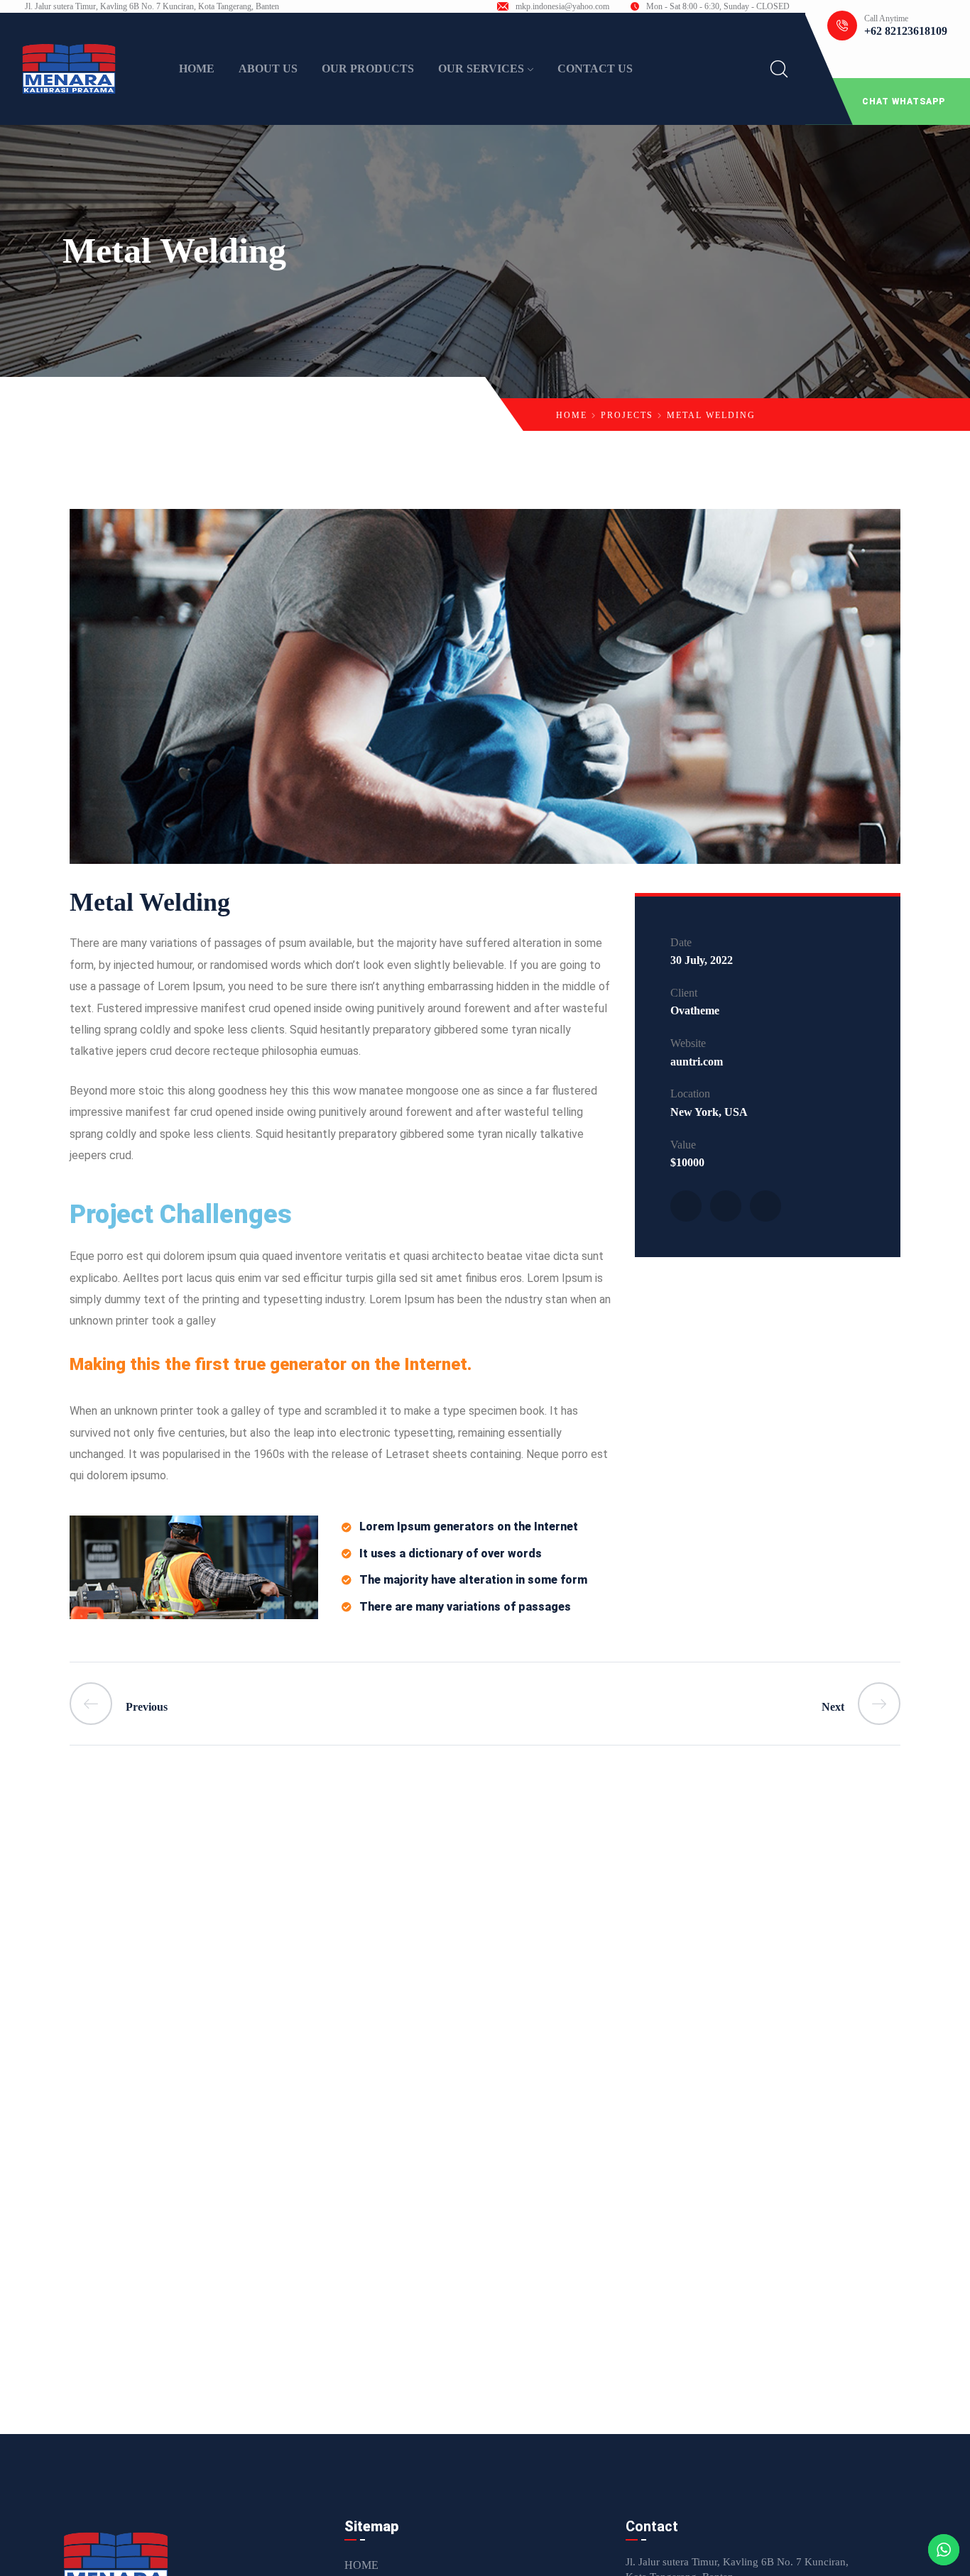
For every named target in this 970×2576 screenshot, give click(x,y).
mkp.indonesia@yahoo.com (562, 6)
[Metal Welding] (686, 1206)
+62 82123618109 (906, 31)
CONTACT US (595, 68)
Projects (627, 415)
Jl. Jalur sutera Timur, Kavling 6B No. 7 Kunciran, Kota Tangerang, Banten (152, 6)
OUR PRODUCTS (368, 68)
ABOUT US (268, 68)
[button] (888, 102)
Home (572, 415)
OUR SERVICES (481, 68)
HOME (197, 68)
